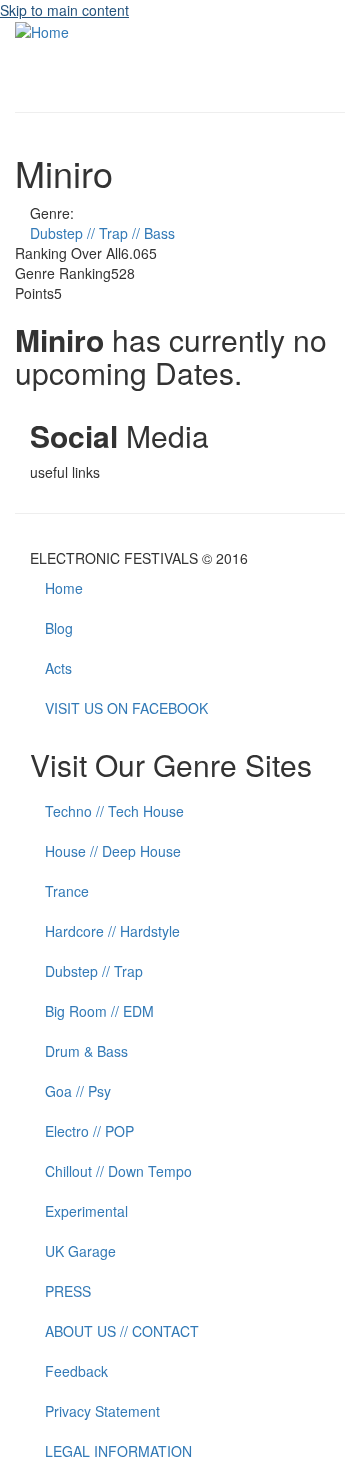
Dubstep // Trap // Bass (102, 233)
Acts (58, 668)
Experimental (86, 1211)
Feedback (76, 1371)
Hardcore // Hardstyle (112, 931)
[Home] (42, 30)
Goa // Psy (78, 1091)
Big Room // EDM (99, 1011)
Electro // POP (89, 1131)
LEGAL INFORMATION (118, 1451)
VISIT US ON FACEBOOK (126, 708)
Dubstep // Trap (94, 971)
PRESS (68, 1291)
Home (64, 588)
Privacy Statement (102, 1411)
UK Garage (80, 1251)
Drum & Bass (86, 1051)
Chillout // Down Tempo (118, 1171)
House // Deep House (113, 851)
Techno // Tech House (114, 811)
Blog (59, 628)
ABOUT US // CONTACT (122, 1331)
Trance (67, 891)
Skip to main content (64, 10)
